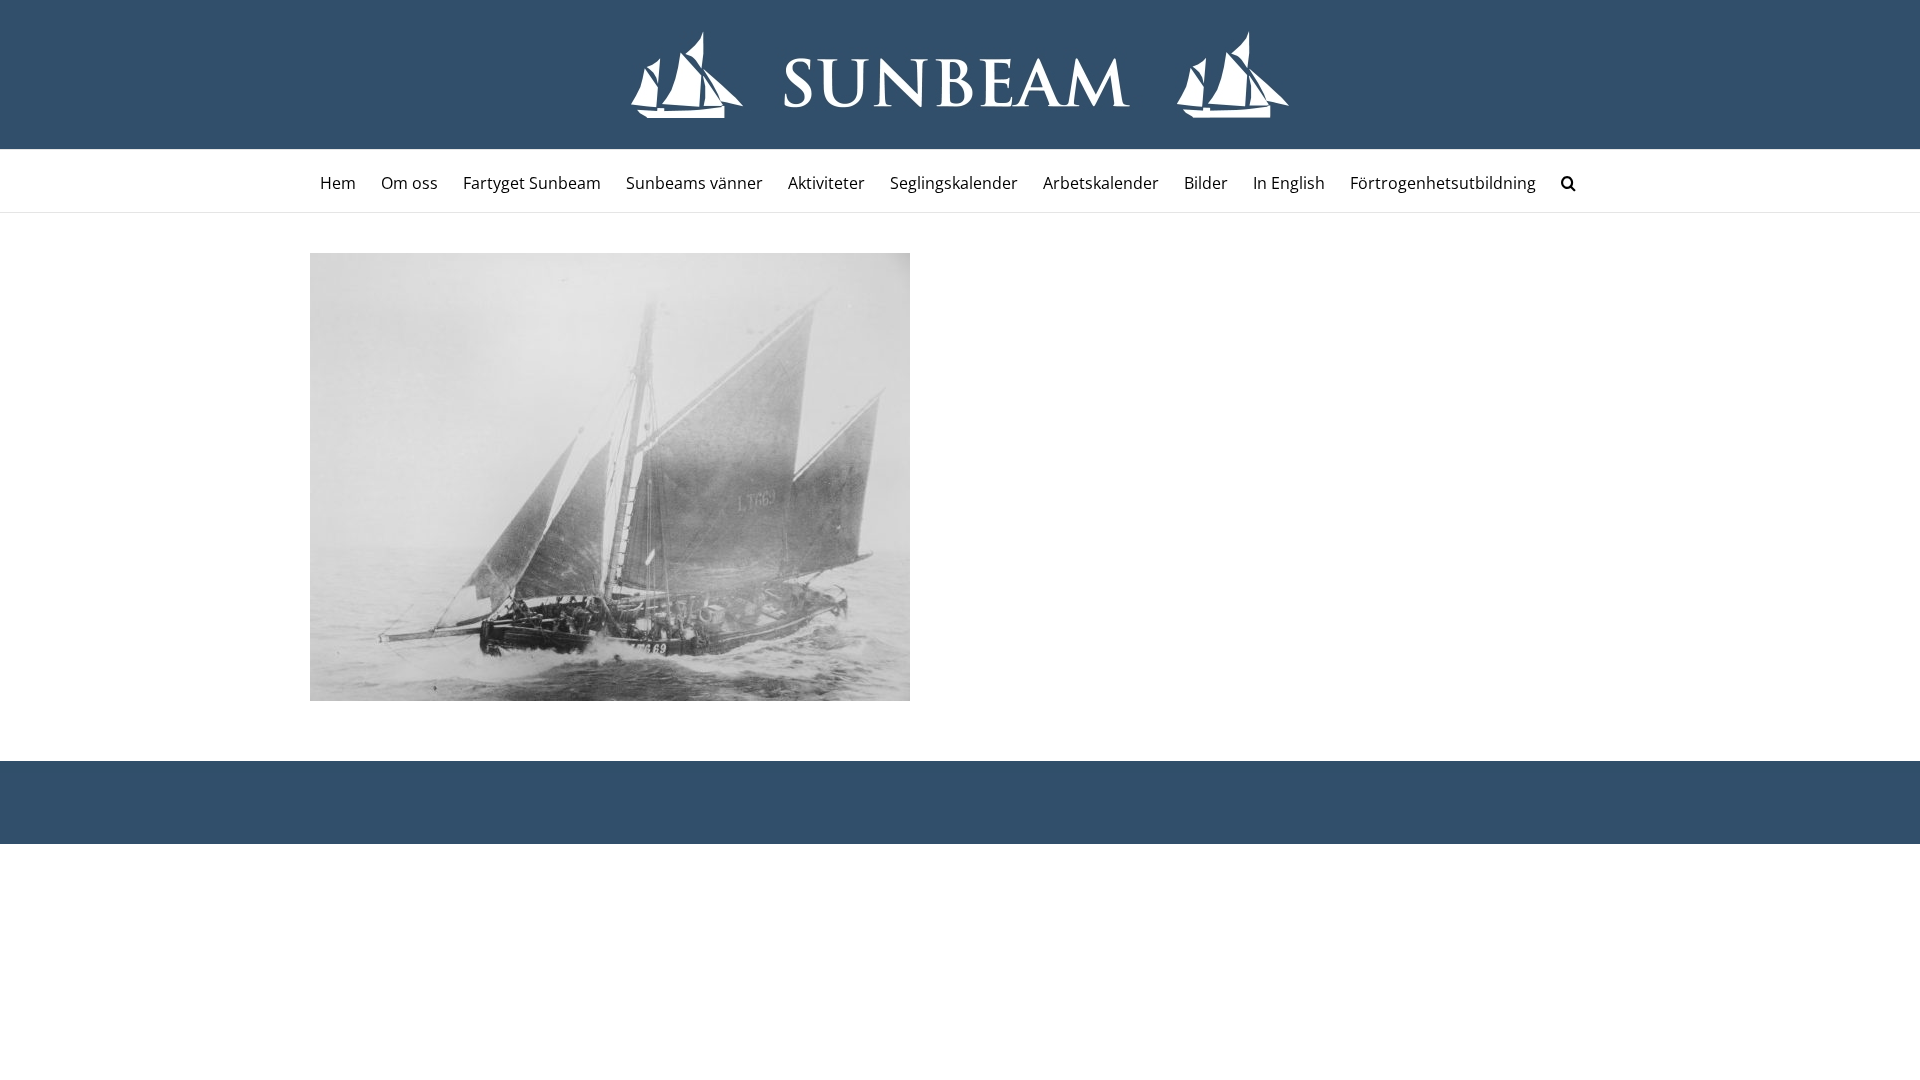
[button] (1568, 181)
